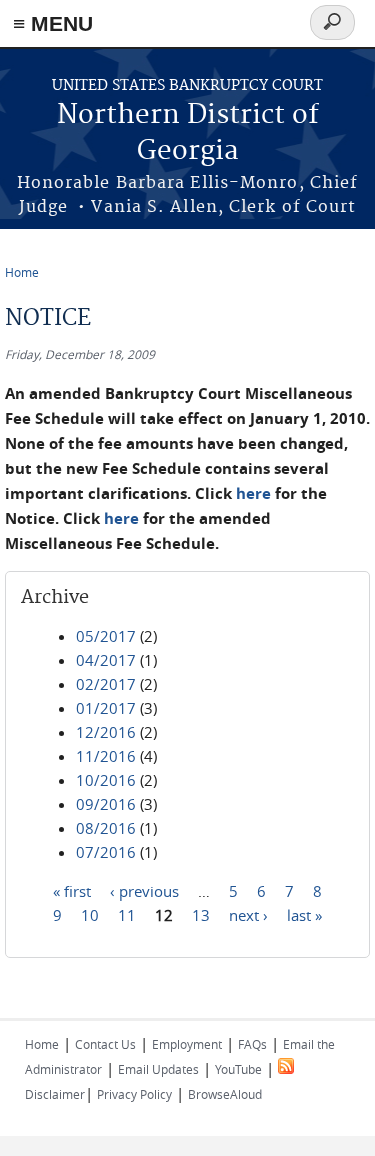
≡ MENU (53, 23)
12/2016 (106, 732)
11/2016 (106, 756)
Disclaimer (55, 1094)
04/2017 (106, 660)
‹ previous (144, 891)
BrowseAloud (225, 1094)
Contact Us (105, 1044)
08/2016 (106, 828)
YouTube (238, 1069)
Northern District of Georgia (188, 133)
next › (248, 915)
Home (22, 272)
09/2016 (106, 804)
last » (304, 915)
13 (201, 915)
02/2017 (106, 684)
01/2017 (106, 708)
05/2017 (106, 636)
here (253, 493)
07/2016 (106, 852)
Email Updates (158, 1069)
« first (72, 891)
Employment (187, 1044)
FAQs (252, 1044)
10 (90, 915)
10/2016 (106, 780)
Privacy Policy (134, 1094)
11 (127, 915)
